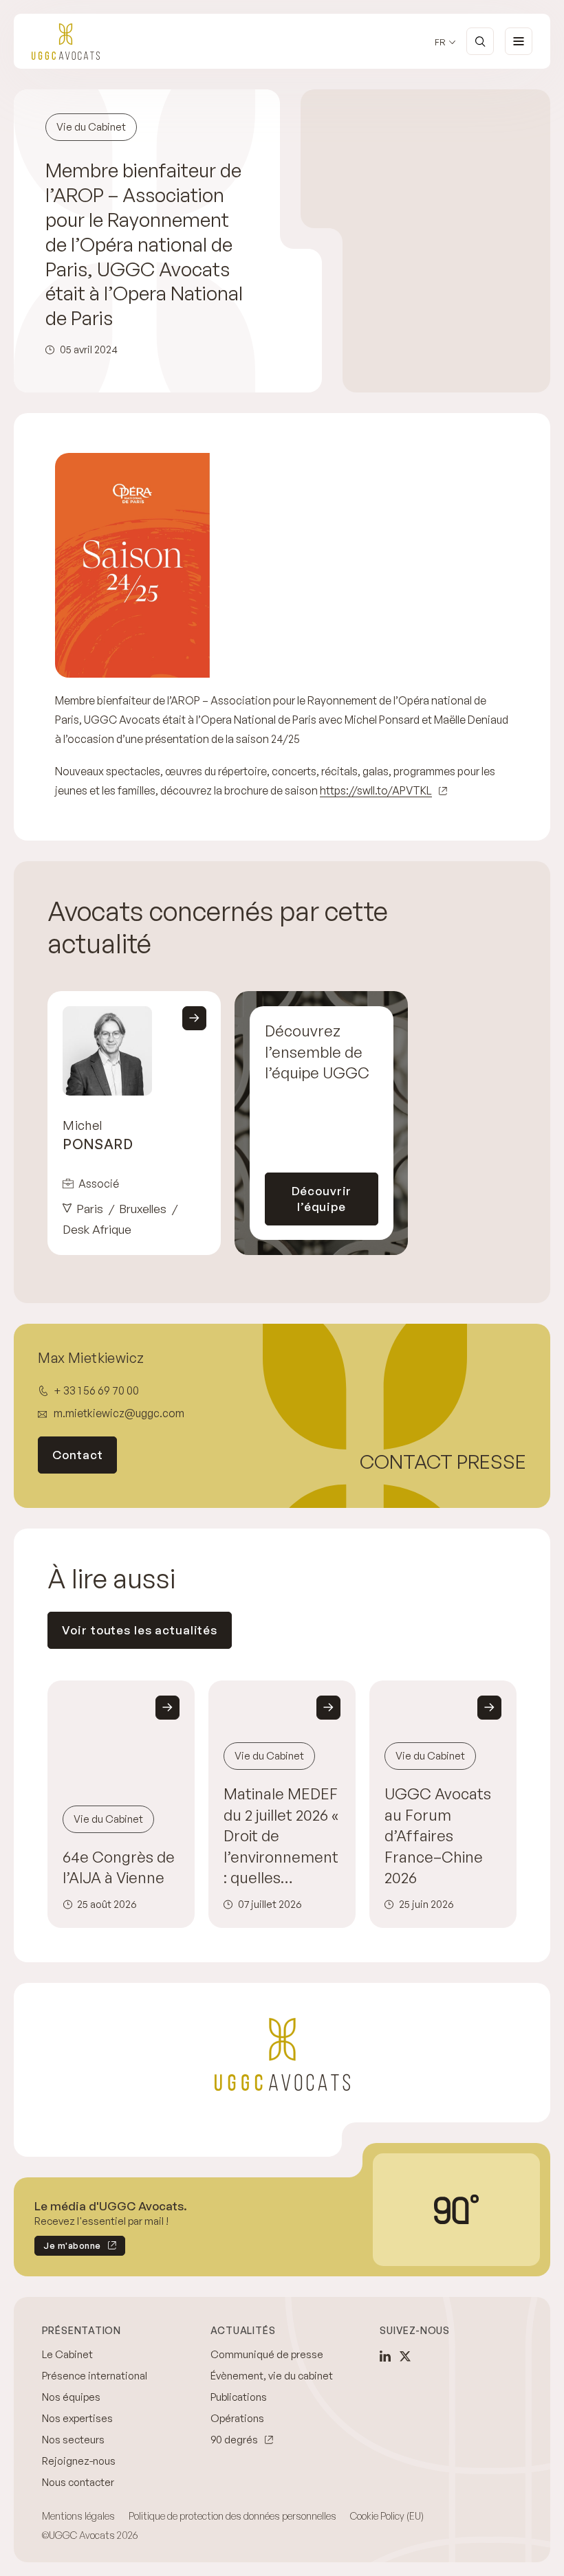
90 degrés (234, 2440)
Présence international (95, 2376)
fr (440, 42)
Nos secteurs (73, 2440)
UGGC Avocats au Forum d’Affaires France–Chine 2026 (438, 1835)
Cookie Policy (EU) (387, 2516)
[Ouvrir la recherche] (480, 41)
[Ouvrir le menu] (519, 41)
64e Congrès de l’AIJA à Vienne (119, 1867)
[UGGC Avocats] (66, 42)
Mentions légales (78, 2516)
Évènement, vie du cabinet (272, 2376)
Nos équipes (71, 2397)
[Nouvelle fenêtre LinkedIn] (385, 2356)
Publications (239, 2397)
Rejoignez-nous (79, 2461)
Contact (77, 1455)
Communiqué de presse (267, 2354)
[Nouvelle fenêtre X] (405, 2356)
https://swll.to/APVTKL (376, 790)
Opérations (237, 2418)
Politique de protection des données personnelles (232, 2516)
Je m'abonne (68, 2248)
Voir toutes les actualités (140, 1630)
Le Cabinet (67, 2354)
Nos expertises (77, 2418)
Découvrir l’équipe (322, 1199)
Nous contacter (78, 2482)
